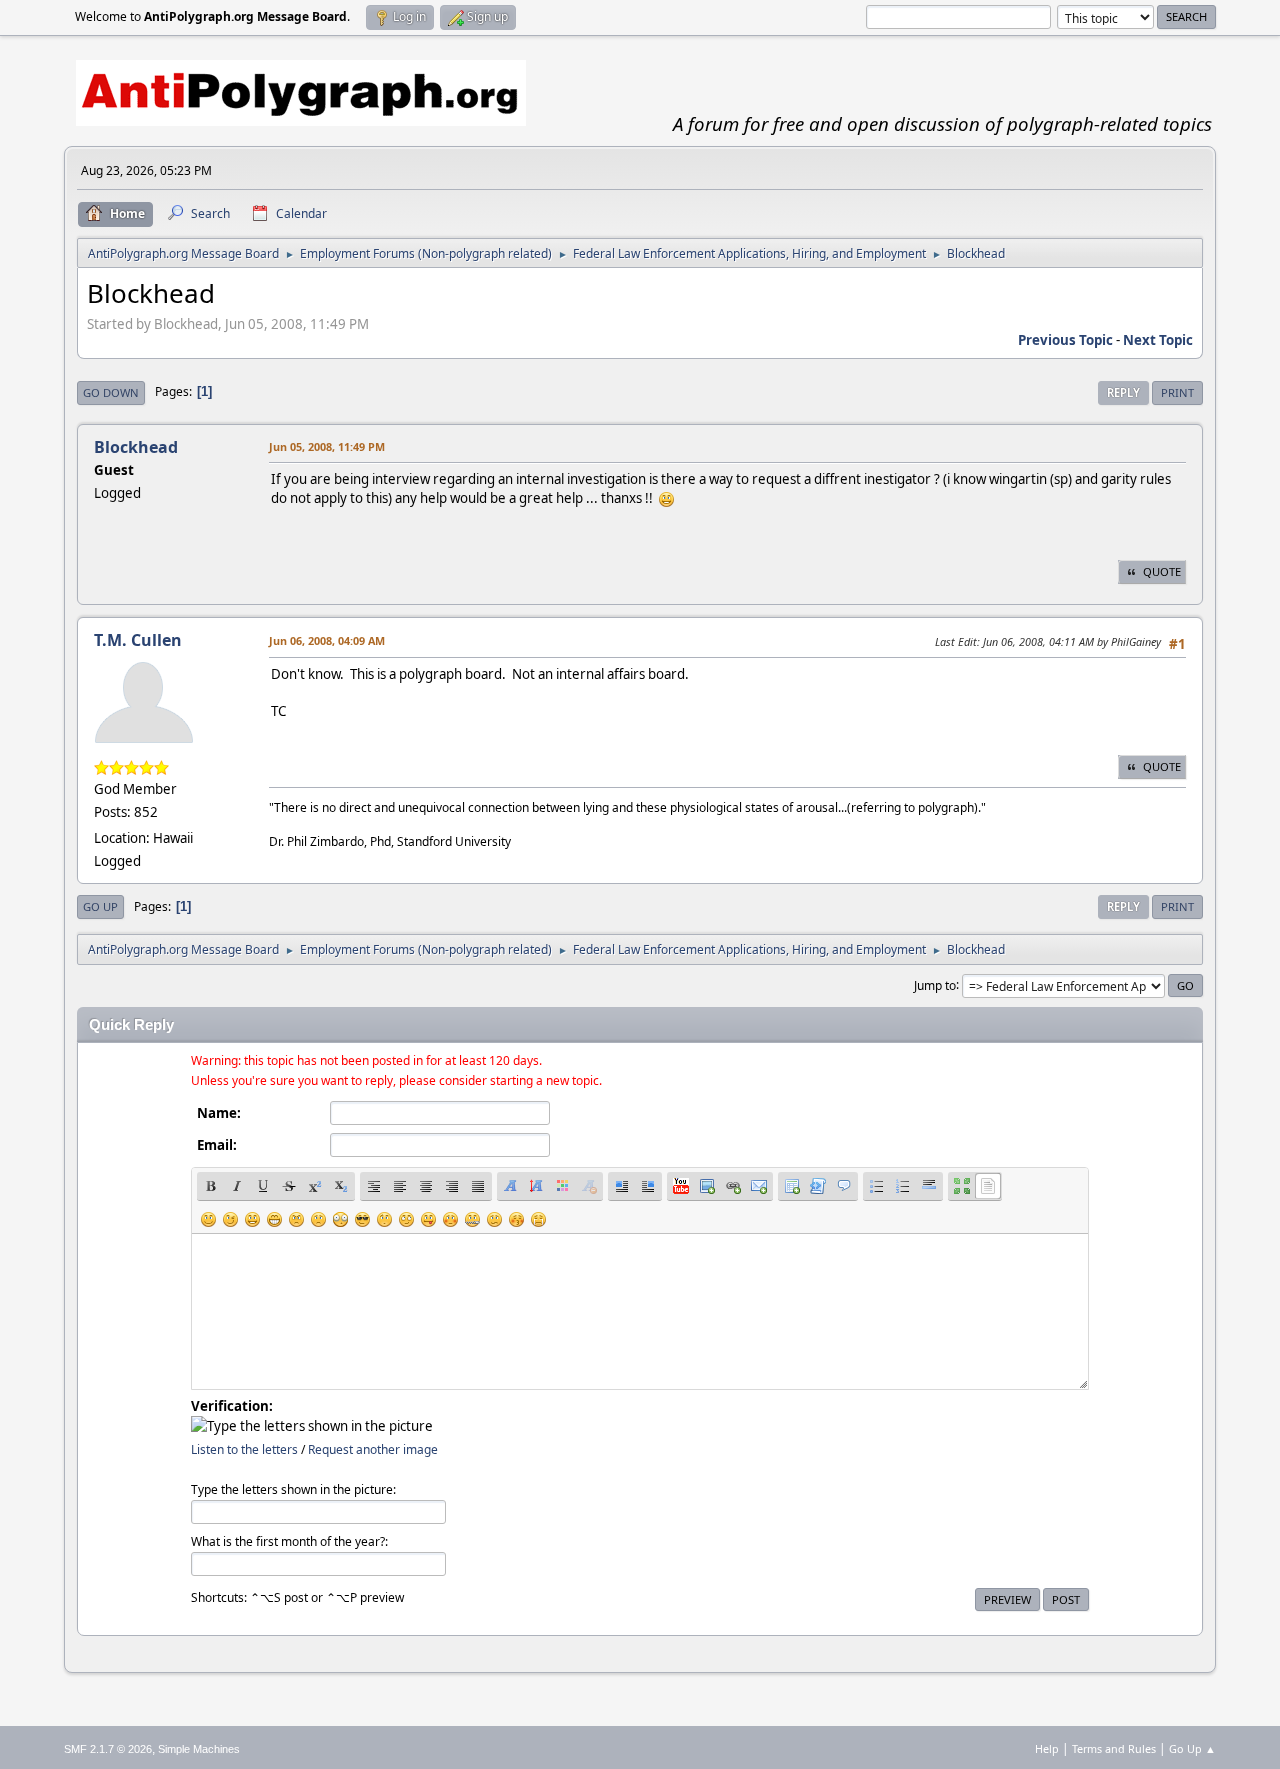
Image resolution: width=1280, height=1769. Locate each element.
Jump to (935, 984)
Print (1177, 392)
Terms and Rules (1114, 1748)
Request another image (373, 1449)
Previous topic (1065, 340)
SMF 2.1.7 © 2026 (108, 1749)
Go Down (111, 392)
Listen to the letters (244, 1449)
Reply (1123, 392)
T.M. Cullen (138, 640)
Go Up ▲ (1192, 1748)
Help (1047, 1748)
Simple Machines (199, 1749)
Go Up (100, 906)
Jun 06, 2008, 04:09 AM (327, 640)
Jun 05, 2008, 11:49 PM (327, 446)
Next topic (1158, 340)
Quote (1162, 571)
